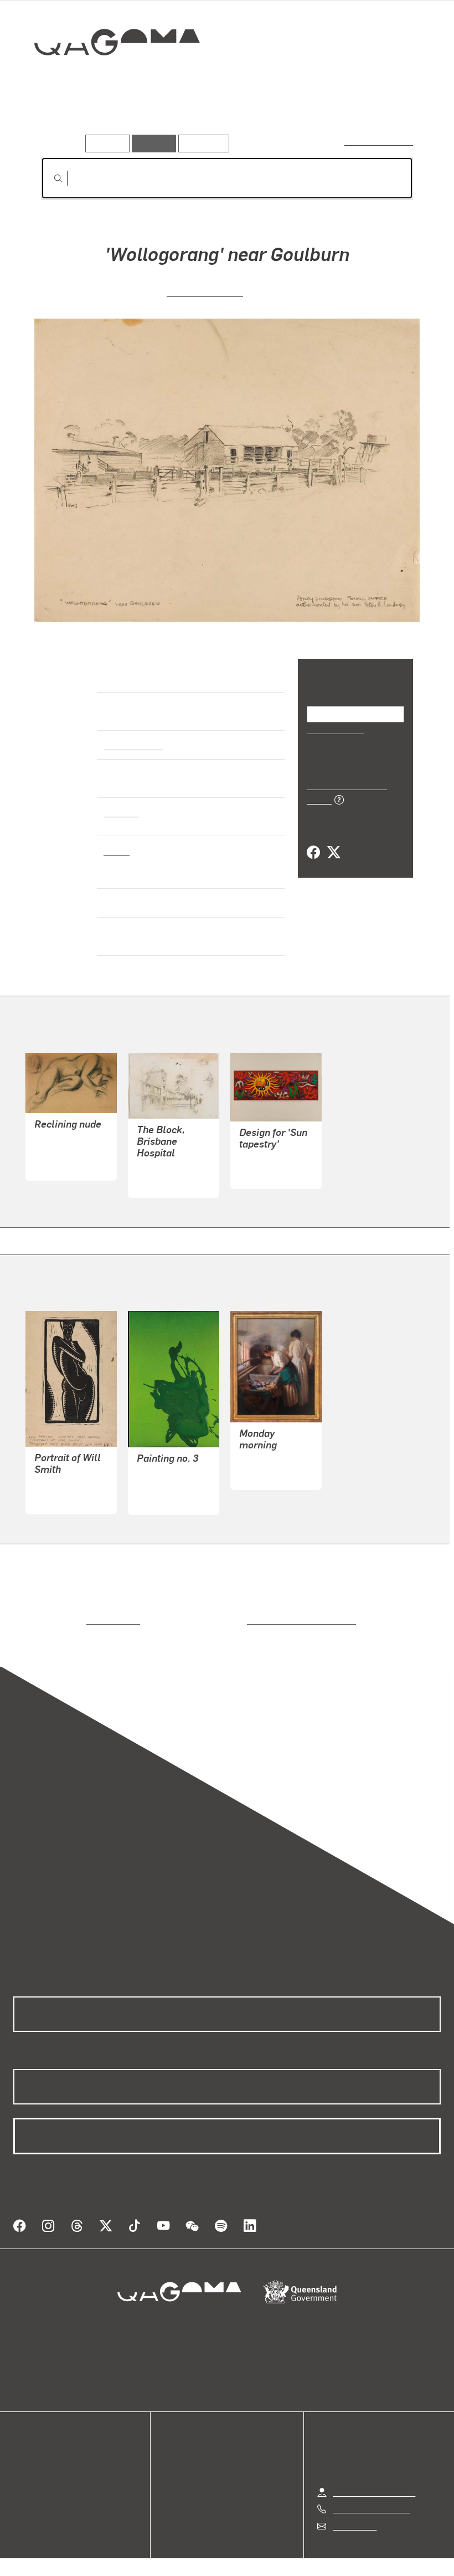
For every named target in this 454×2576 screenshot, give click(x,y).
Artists (109, 119)
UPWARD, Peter (167, 1476)
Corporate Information (332, 2551)
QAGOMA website (48, 2453)
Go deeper (159, 119)
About (25, 2493)
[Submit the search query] (49, 178)
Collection (109, 78)
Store (24, 2466)
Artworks (61, 119)
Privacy (202, 2551)
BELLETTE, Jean (68, 1143)
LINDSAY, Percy (205, 291)
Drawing (121, 812)
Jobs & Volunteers (133, 2551)
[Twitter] (333, 840)
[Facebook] (313, 840)
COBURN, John (269, 1151)
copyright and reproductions (254, 1610)
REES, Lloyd (161, 1159)
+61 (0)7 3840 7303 (371, 2487)
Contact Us (354, 2503)
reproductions (68, 1610)
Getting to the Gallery (374, 2469)
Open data (33, 2439)
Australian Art (133, 745)
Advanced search (380, 141)
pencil (116, 850)
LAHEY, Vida (263, 1452)
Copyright (253, 2551)
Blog (22, 2479)
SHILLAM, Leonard (71, 1476)
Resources (201, 143)
